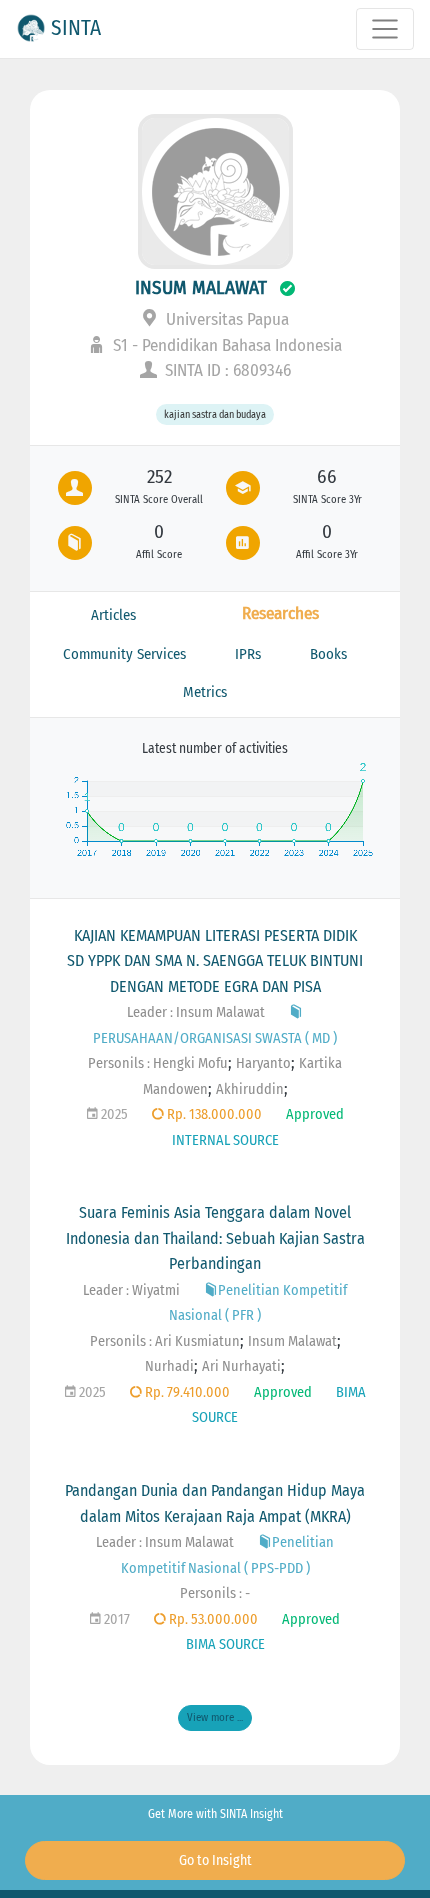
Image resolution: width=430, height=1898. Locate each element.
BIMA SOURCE (225, 1644)
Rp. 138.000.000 (213, 1114)
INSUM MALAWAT (201, 287)
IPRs (248, 654)
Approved (315, 1114)
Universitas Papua (225, 319)
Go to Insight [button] (215, 1860)
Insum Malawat (292, 1341)
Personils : (120, 1063)
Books (328, 654)
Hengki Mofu (190, 1063)
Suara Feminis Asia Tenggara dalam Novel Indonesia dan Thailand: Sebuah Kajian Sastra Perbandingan (215, 1238)
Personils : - (215, 1593)
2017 (115, 1619)
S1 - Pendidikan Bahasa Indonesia (225, 345)
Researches (280, 613)
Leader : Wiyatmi (131, 1290)
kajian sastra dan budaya (215, 414)
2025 (113, 1114)
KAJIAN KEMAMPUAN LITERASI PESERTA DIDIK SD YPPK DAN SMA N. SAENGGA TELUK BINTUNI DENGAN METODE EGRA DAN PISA (215, 961)
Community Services (124, 654)
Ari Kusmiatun (197, 1341)
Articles (113, 615)
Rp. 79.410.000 (186, 1392)
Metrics (205, 692)
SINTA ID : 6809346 (226, 370)
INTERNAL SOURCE (225, 1140)
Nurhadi (169, 1366)
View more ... (215, 1717)
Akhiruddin (250, 1089)
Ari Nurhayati (241, 1366)
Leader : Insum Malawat (196, 1012)
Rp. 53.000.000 (212, 1619)
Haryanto (263, 1063)
